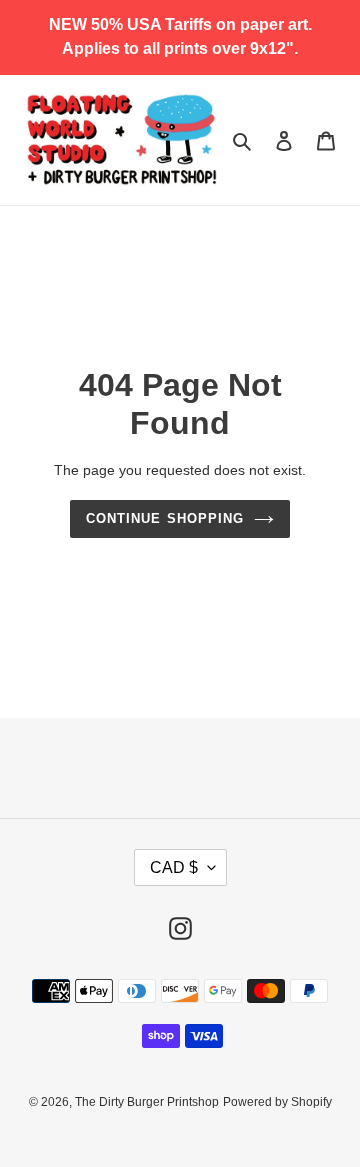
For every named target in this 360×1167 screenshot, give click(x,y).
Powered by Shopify (277, 1102)
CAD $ (174, 867)
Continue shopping (165, 518)
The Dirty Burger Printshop (147, 1102)
